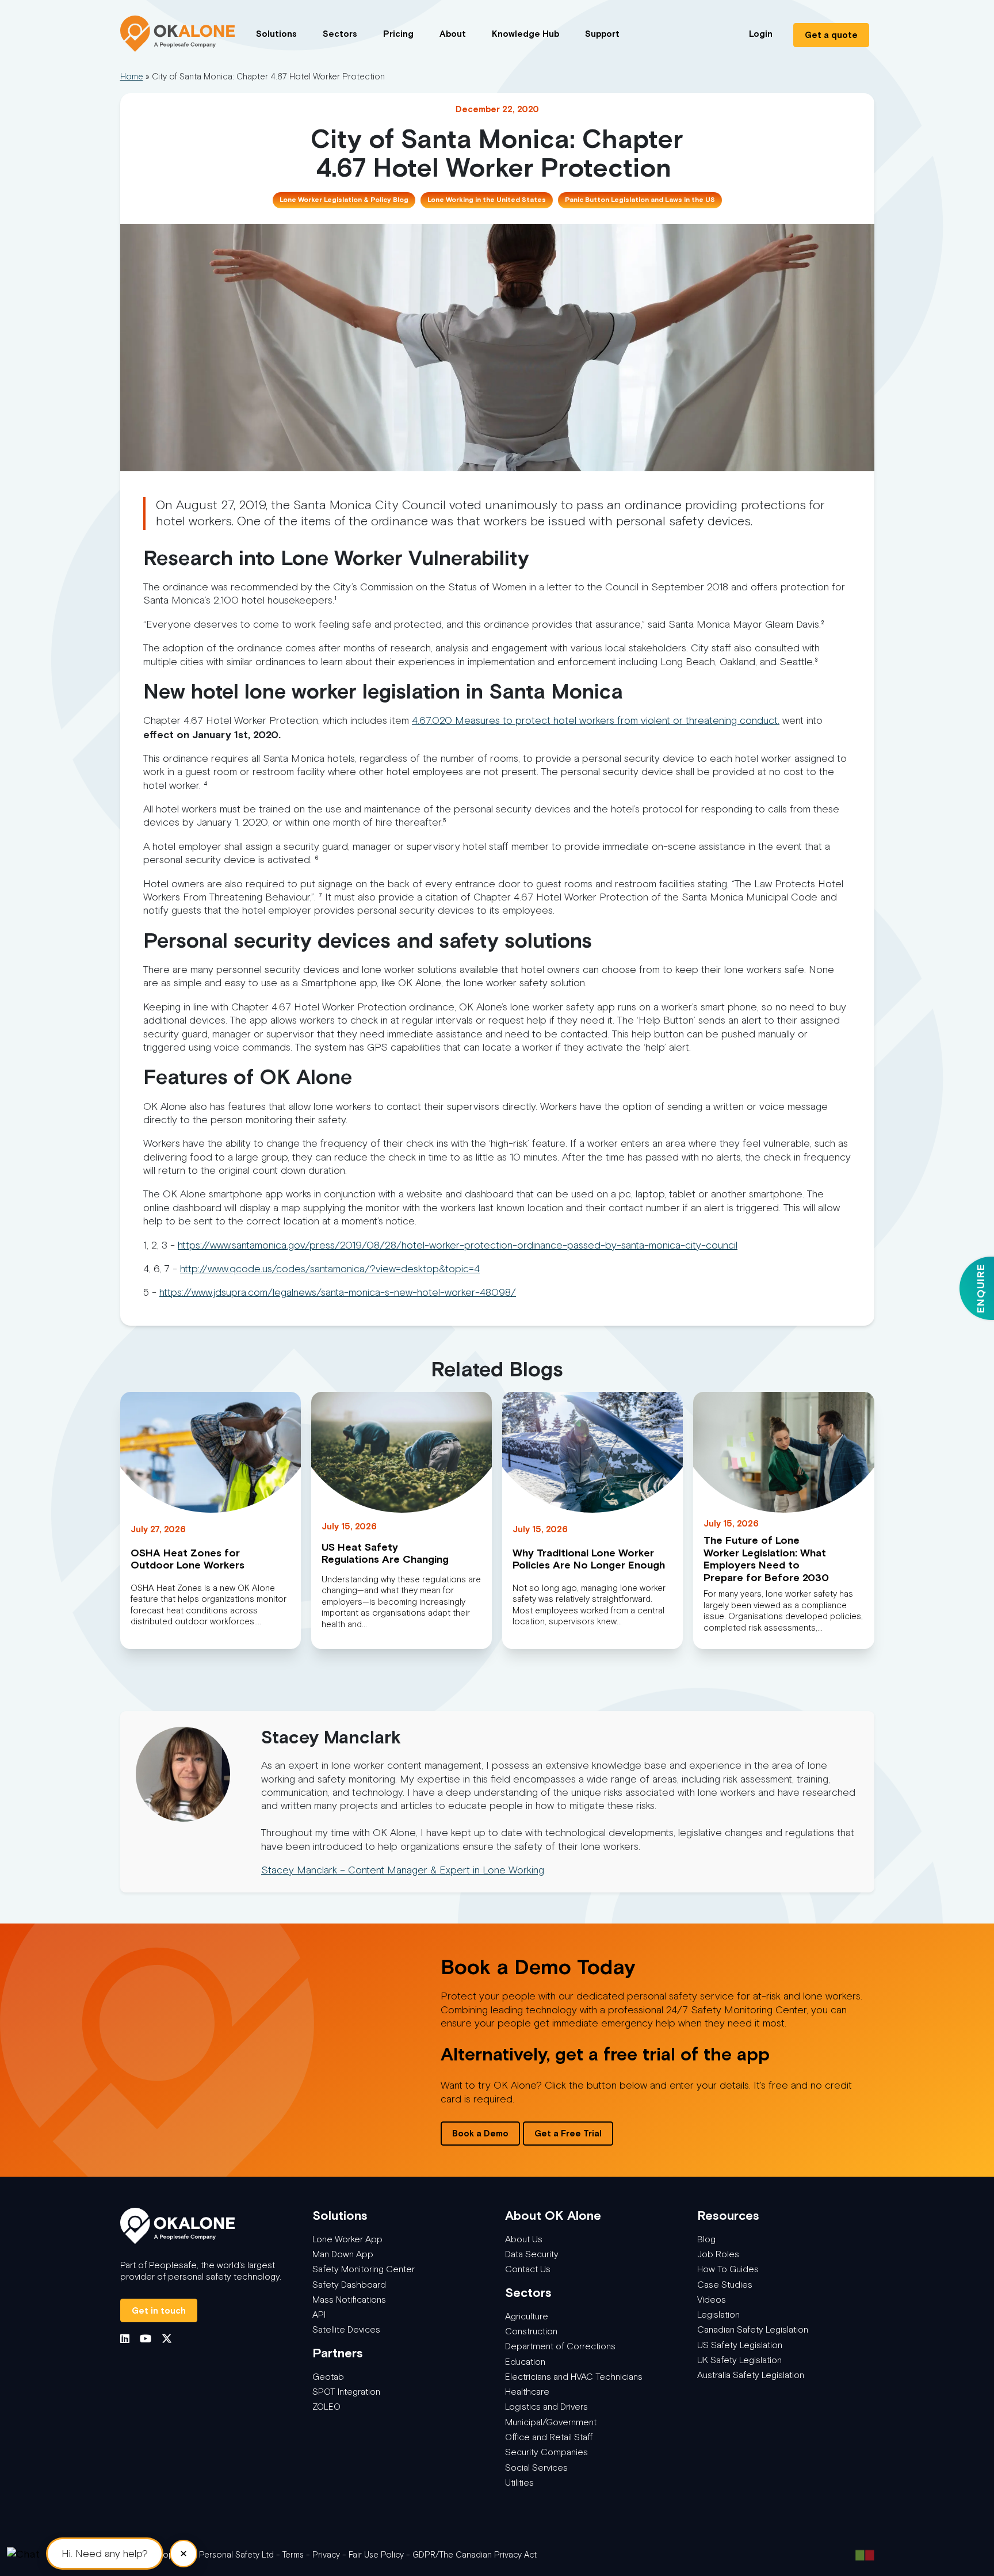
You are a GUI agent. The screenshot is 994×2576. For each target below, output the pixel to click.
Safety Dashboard (349, 2285)
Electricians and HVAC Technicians (574, 2377)
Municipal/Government (551, 2422)
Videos (712, 2300)
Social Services (536, 2468)
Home (132, 77)
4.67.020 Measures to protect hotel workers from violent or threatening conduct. (596, 720)
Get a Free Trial (568, 2133)
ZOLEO (326, 2407)
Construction (531, 2331)
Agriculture (527, 2316)
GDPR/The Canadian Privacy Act (475, 2555)
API (319, 2314)
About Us (524, 2239)
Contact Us (528, 2269)
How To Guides (728, 2269)
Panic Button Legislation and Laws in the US (640, 200)
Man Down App (343, 2254)
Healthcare (527, 2392)
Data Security (532, 2254)
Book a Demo (480, 2133)
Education (525, 2362)
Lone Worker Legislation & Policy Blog (344, 200)
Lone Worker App (347, 2239)
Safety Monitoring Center (364, 2269)
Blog (706, 2239)
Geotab (328, 2377)
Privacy (326, 2555)
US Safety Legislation (740, 2345)
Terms (293, 2555)
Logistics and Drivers (546, 2407)
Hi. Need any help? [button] (105, 2554)
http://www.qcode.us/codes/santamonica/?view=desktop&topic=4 (330, 1269)
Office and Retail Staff (549, 2437)
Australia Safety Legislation (751, 2375)
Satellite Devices (346, 2329)
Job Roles (718, 2254)
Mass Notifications (349, 2300)
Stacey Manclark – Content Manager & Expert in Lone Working (403, 1870)
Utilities (519, 2482)
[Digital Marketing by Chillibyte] (865, 2555)
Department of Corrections (560, 2346)
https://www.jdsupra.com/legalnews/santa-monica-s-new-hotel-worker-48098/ (338, 1292)
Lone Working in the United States (487, 200)
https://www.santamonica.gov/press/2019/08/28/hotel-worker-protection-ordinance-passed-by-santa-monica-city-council (458, 1245)
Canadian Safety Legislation (753, 2329)
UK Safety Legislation (739, 2360)
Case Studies (725, 2285)
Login (761, 34)
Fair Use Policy (376, 2555)
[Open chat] (23, 2553)
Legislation (718, 2314)
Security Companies (546, 2452)
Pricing (398, 34)
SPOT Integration (346, 2392)
